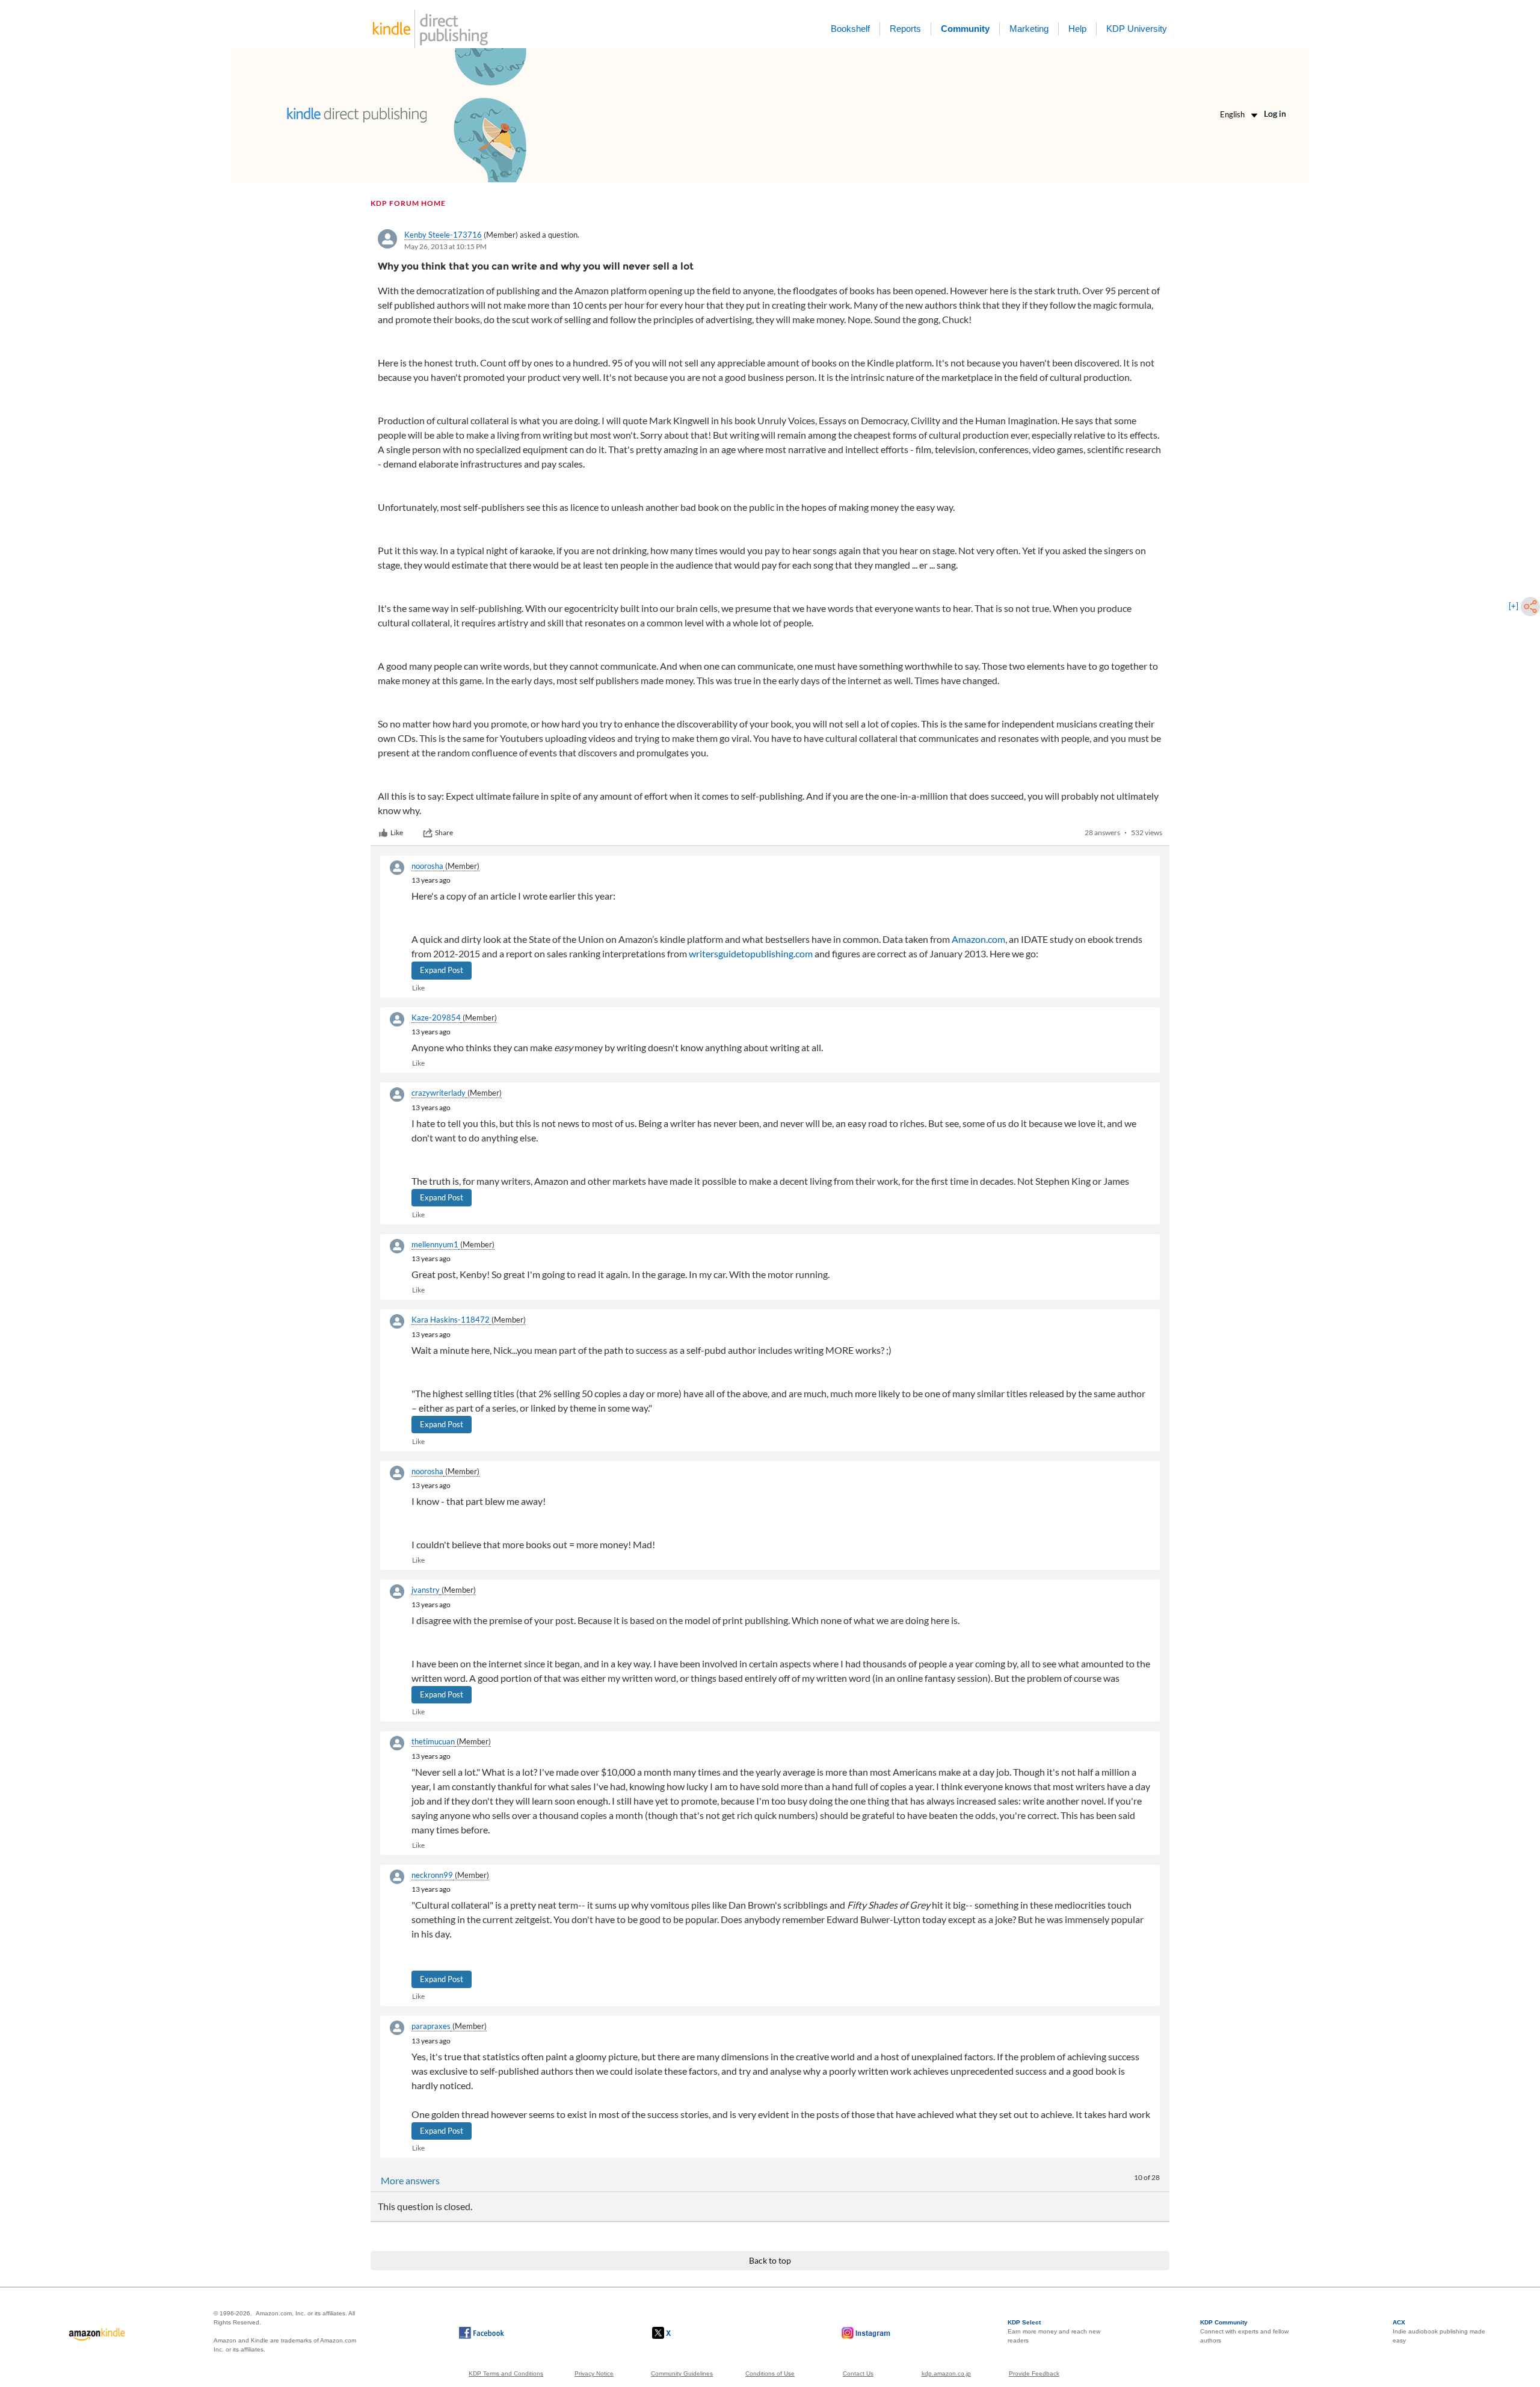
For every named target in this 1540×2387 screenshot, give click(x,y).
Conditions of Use (770, 2373)
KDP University (1137, 29)
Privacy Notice (594, 2373)
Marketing (1029, 29)
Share (444, 832)
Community (965, 29)
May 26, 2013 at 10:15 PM (445, 246)
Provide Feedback (1034, 2373)
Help (1077, 29)
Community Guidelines (682, 2373)
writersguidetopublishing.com (751, 953)
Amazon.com (978, 939)
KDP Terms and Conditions (506, 2373)
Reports (905, 29)
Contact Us (858, 2373)
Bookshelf (850, 29)
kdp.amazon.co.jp (946, 2373)
